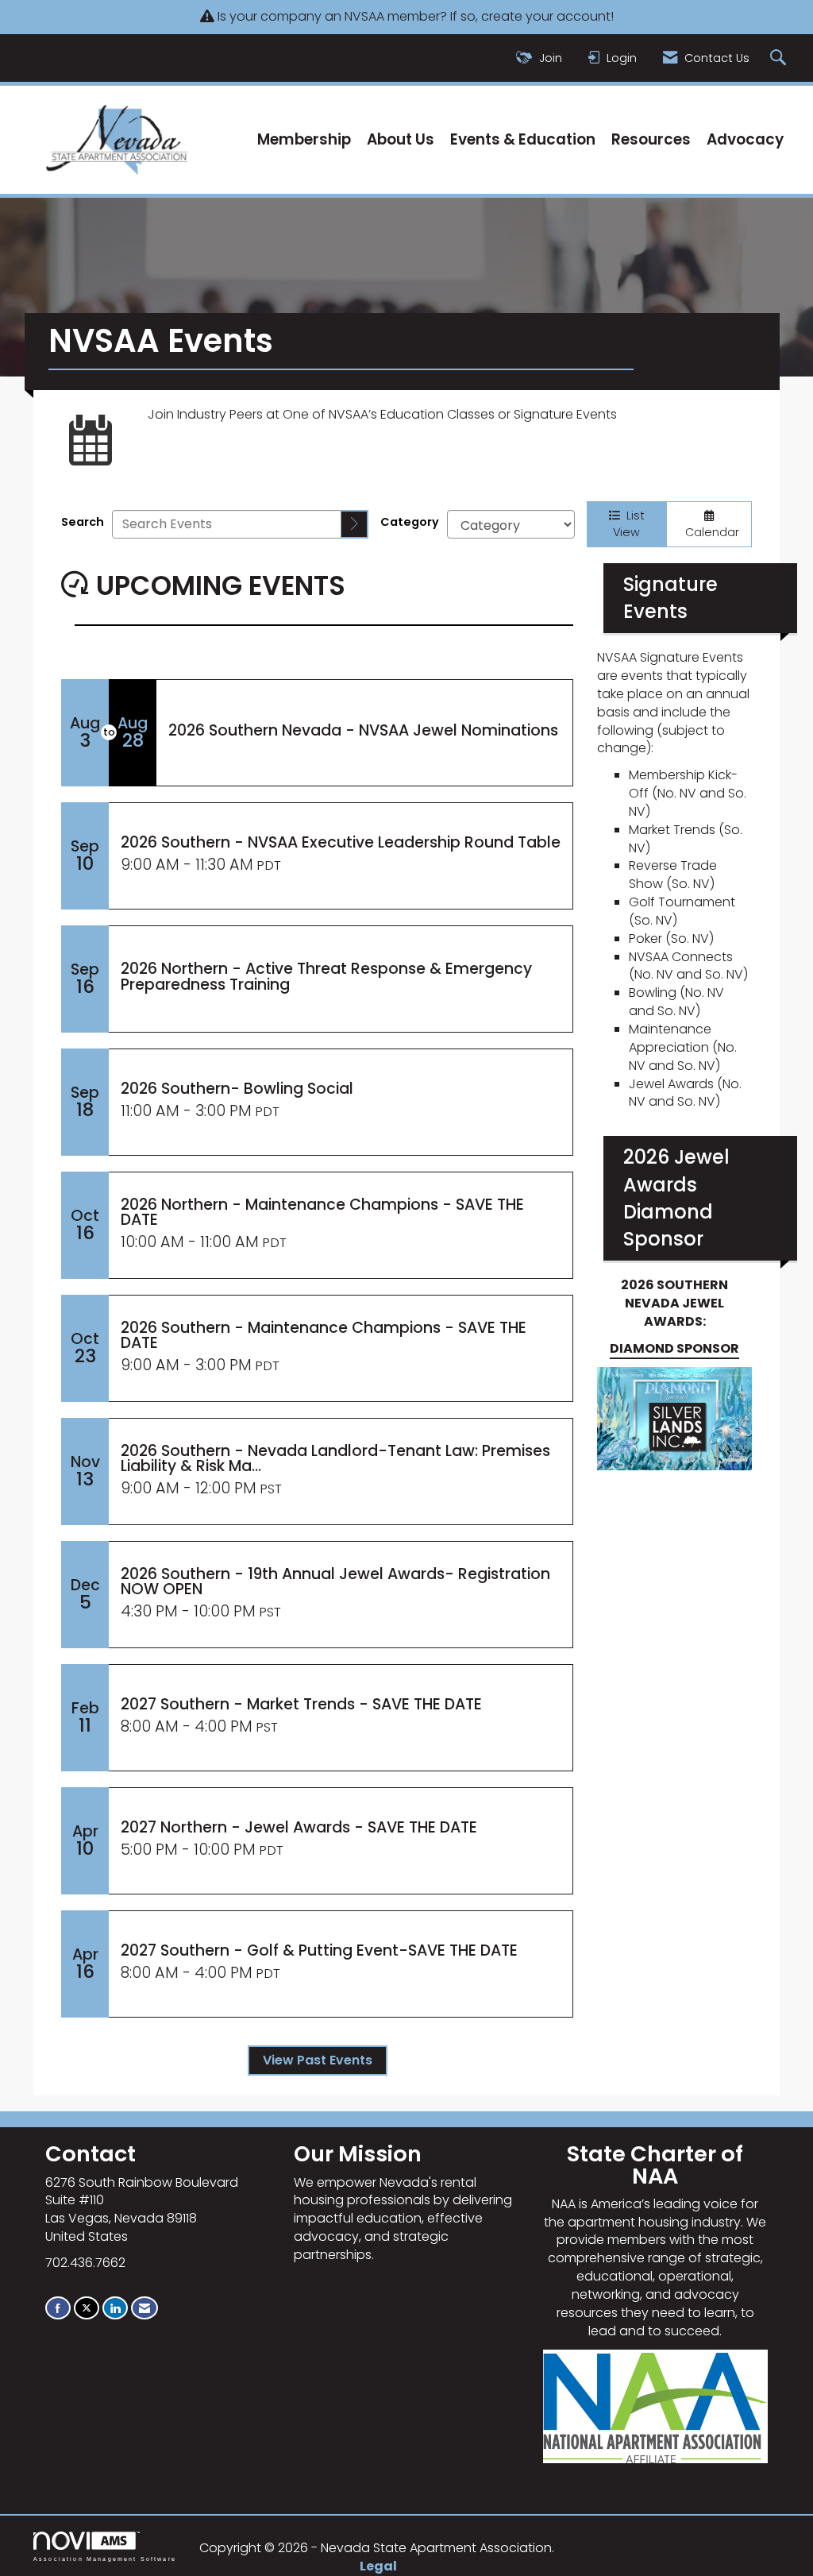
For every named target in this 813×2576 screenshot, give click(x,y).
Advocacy (745, 140)
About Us (401, 140)
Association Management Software (105, 2558)
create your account (546, 16)
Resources (651, 140)
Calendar (709, 532)
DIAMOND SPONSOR (674, 1348)
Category (410, 522)
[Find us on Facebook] (58, 2308)
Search (83, 522)
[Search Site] (780, 58)
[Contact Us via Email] (144, 2308)
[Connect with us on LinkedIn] (115, 2308)
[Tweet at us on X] (87, 2308)
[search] (355, 525)
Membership (304, 140)
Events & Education (523, 140)
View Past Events (318, 2060)
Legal (378, 2566)
